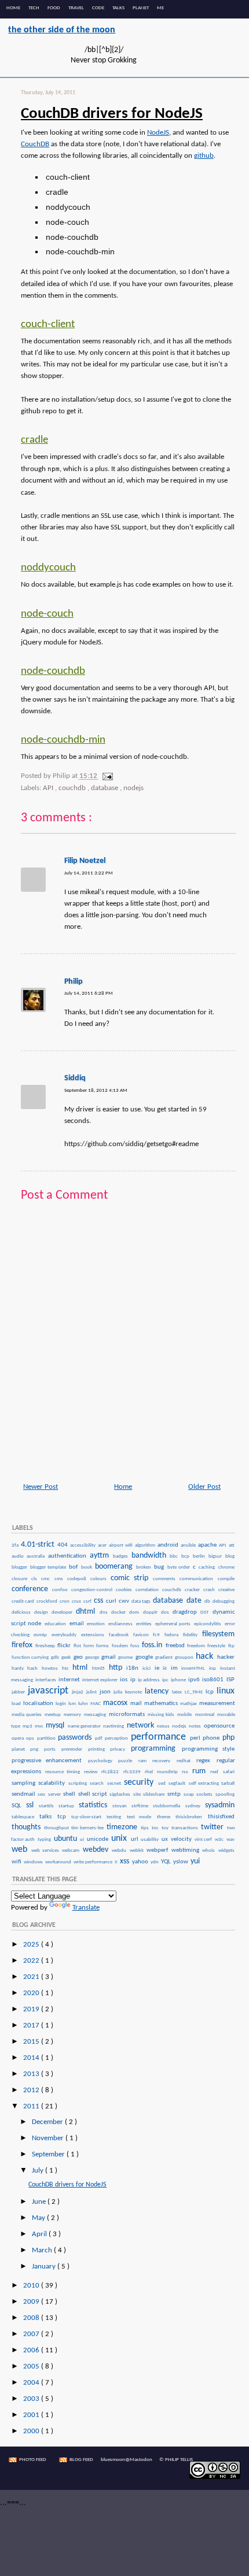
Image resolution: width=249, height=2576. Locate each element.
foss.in (153, 1645)
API (49, 788)
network (141, 1726)
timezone (123, 1827)
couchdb (73, 788)
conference (31, 1589)
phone (212, 1738)
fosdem (120, 1646)
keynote (134, 1692)
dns (105, 1613)
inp (214, 1669)
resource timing (64, 1772)
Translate (86, 1908)
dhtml (87, 1612)
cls (36, 1579)
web (21, 1849)
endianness (122, 1624)
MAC (96, 1704)
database (105, 788)
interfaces (46, 1680)
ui (83, 1840)
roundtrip (169, 1772)
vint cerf (204, 1840)
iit (166, 1669)
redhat (186, 1761)
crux (77, 1602)
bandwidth (150, 1556)
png (36, 1750)
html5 (100, 1669)
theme (166, 1817)
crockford (47, 1602)
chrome (226, 1567)
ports (52, 1750)
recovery (164, 1761)
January (45, 2266)
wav (230, 1840)
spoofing (225, 1795)
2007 (32, 2334)
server (55, 1795)
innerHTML (195, 1669)
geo (79, 1657)
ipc (166, 1680)
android (169, 1545)
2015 (32, 2042)
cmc (47, 1579)
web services (46, 1851)
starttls (48, 1806)
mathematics (162, 1703)
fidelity (192, 1635)
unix (120, 1839)
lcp (210, 1692)
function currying (31, 1658)
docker (120, 1613)
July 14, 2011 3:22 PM (89, 873)
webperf (158, 1850)
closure (21, 1579)
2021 (32, 1977)
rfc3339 (133, 1772)
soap (190, 1795)
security (140, 1782)
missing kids (162, 1715)
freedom (197, 1646)
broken (144, 1567)
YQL (166, 1862)
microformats (128, 1714)
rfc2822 (111, 1772)
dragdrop (186, 1612)
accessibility (83, 1545)
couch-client (48, 324)
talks (118, 8)
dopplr (151, 1613)
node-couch (47, 614)
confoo (61, 1590)
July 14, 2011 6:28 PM (89, 993)
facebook (120, 1635)
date (195, 1601)
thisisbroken (191, 1817)
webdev (97, 1850)
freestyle (217, 1646)
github (204, 156)
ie (158, 1668)
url (136, 1839)
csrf (88, 1602)
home (13, 8)
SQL (18, 1806)
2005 (32, 2366)
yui (195, 1861)
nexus (164, 1726)
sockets (205, 1795)
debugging (224, 1602)
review (92, 1772)
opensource (219, 1726)
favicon (143, 1635)
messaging (96, 1715)
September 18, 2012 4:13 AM (96, 1090)
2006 (32, 2350)
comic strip (131, 1578)
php (228, 1738)
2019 (32, 2009)
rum (201, 1771)
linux (226, 1691)
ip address (149, 1680)
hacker (226, 1657)
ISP (230, 1680)
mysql (56, 1726)
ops (31, 1739)
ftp (231, 1646)
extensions (94, 1635)
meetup (54, 1715)
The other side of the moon (62, 30)
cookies (125, 1590)
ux (166, 1839)
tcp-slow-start (88, 1817)
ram (145, 1761)
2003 (32, 2399)
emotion (97, 1624)
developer (63, 1613)
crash (210, 1590)
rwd (216, 1772)
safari (229, 1772)
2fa (16, 1545)
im (176, 1668)
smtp (175, 1794)
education (56, 1624)
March (43, 2250)
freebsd (176, 1645)
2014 (32, 2058)
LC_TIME (195, 1692)
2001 (32, 2415)
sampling (25, 1783)
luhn (84, 1704)
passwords (76, 1738)
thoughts (27, 1827)
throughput (57, 1828)
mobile (185, 1715)
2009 (32, 2302)
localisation (39, 1703)
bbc (175, 1556)
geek (67, 1658)
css (99, 1601)
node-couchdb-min (63, 740)
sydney (195, 1806)
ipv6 (195, 1680)
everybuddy (66, 1635)
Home (123, 1487)
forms (103, 1646)
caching (208, 1567)
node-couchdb (53, 671)
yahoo (141, 1862)
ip (133, 1680)
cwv (124, 1601)
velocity (182, 1839)
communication (198, 1579)
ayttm (101, 1556)
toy (166, 1828)
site (138, 1795)
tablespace (25, 1817)
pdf (100, 1739)
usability (151, 1840)
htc (67, 1669)
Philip (74, 982)
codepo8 (78, 1579)
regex (206, 1760)
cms (60, 1579)
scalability (53, 1783)
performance (160, 1737)
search (98, 1784)
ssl (32, 1805)
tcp (64, 1817)
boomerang (115, 1567)
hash (34, 1669)
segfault (178, 1784)
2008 (32, 2318)
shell (70, 1794)
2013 (32, 2074)
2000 (32, 2431)
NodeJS (158, 133)
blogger (20, 1567)
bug (160, 1567)
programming (156, 1749)
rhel (150, 1772)
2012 (32, 2090)
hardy (19, 1669)
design (42, 1613)
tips (146, 1828)
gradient (164, 1658)
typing (45, 1840)
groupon (185, 1658)
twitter (213, 1827)
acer (103, 1545)
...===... (13, 2503)
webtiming (186, 1850)
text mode (141, 1817)
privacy (120, 1750)
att (232, 1545)
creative (226, 1590)
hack (206, 1656)
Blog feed (81, 2460)
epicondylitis (209, 1624)
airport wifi (121, 1545)
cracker (193, 1590)
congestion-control (93, 1590)
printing (99, 1750)
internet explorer (100, 1680)
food (54, 8)
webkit (138, 1851)
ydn (155, 1862)
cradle (34, 440)
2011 (32, 2106)
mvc (40, 1726)
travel (76, 8)
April (40, 2234)
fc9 (158, 1635)
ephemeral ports (174, 1624)
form (89, 1646)
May (39, 2218)
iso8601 (213, 1680)
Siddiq (75, 1078)
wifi (17, 1862)
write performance (94, 1862)
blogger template (49, 1567)
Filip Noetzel (85, 861)
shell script (93, 1794)
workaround (59, 1862)
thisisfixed (221, 1817)
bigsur (216, 1556)
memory (73, 1715)
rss (186, 1772)
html (82, 1668)
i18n (134, 1668)
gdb (56, 1658)
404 (63, 1545)
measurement (217, 1703)
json (106, 1692)
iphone (179, 1680)
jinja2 (78, 1692)
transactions (186, 1828)
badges (122, 1556)
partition (47, 1739)
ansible (189, 1545)
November (49, 2138)
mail (137, 1703)
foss (136, 1646)
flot (78, 1646)
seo (42, 1795)
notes (195, 1726)
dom (135, 1613)
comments (166, 1579)
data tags (142, 1602)
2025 (32, 1945)
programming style (208, 1749)
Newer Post (41, 1487)
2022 (32, 1961)
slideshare (155, 1795)
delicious (22, 1613)
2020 (32, 1993)
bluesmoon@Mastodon (127, 2460)
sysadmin (220, 1805)
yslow (181, 1862)
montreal (206, 1715)
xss (125, 1861)
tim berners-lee (88, 1828)
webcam (72, 1851)
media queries (28, 1715)
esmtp (42, 1635)
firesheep (46, 1646)
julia (119, 1692)
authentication (68, 1556)
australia (37, 1556)
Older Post (204, 1487)
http (117, 1668)
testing (116, 1817)
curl (112, 1601)
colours (100, 1579)
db (208, 1602)
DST (206, 1613)
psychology (103, 1761)
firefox (23, 1645)
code (98, 8)
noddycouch (48, 568)
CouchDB (35, 144)
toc (156, 1828)
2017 (32, 2025)
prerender (74, 1750)
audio (19, 1556)
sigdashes (121, 1795)
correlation (148, 1590)
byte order (180, 1567)
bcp (186, 1556)
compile (226, 1579)
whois (210, 1851)
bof (74, 1567)
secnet (115, 1784)
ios (124, 1680)
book (87, 1567)
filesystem (218, 1634)
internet (70, 1680)
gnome (126, 1658)
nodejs (133, 788)
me (160, 8)
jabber (19, 1692)
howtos (51, 1669)
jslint (92, 1692)
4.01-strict (39, 1545)
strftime (142, 1806)
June (40, 2202)
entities (145, 1624)
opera (19, 1739)
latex (178, 1692)
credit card (23, 1602)
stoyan (121, 1806)
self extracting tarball (212, 1784)
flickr (65, 1645)
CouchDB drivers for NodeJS (112, 114)
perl (196, 1738)
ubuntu (67, 1839)
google (145, 1657)
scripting (79, 1784)
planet (141, 8)
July (39, 2171)
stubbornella (168, 1806)
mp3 (28, 1726)
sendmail (24, 1794)
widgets (226, 1851)
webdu (120, 1851)
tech (34, 8)
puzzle (128, 1761)
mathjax (189, 1704)
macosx (116, 1703)
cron (65, 1602)
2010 (32, 2286)
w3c (220, 1840)
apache (208, 1545)
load (17, 1704)
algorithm (146, 1545)
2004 (32, 2383)
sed (163, 1784)
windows (34, 1862)
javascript (50, 1691)
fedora (173, 1635)
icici (148, 1669)
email (78, 1624)
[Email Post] (106, 776)
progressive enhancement (49, 1760)
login (61, 1704)
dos (166, 1613)
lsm (73, 1704)
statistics (95, 1805)
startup (68, 1806)
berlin (200, 1556)
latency (158, 1691)
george (93, 1658)
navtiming (114, 1726)
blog (230, 1556)
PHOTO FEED (33, 2460)
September (49, 2154)
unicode (98, 1839)
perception (117, 1739)
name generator (85, 1726)
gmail (109, 1657)
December (48, 2122)
